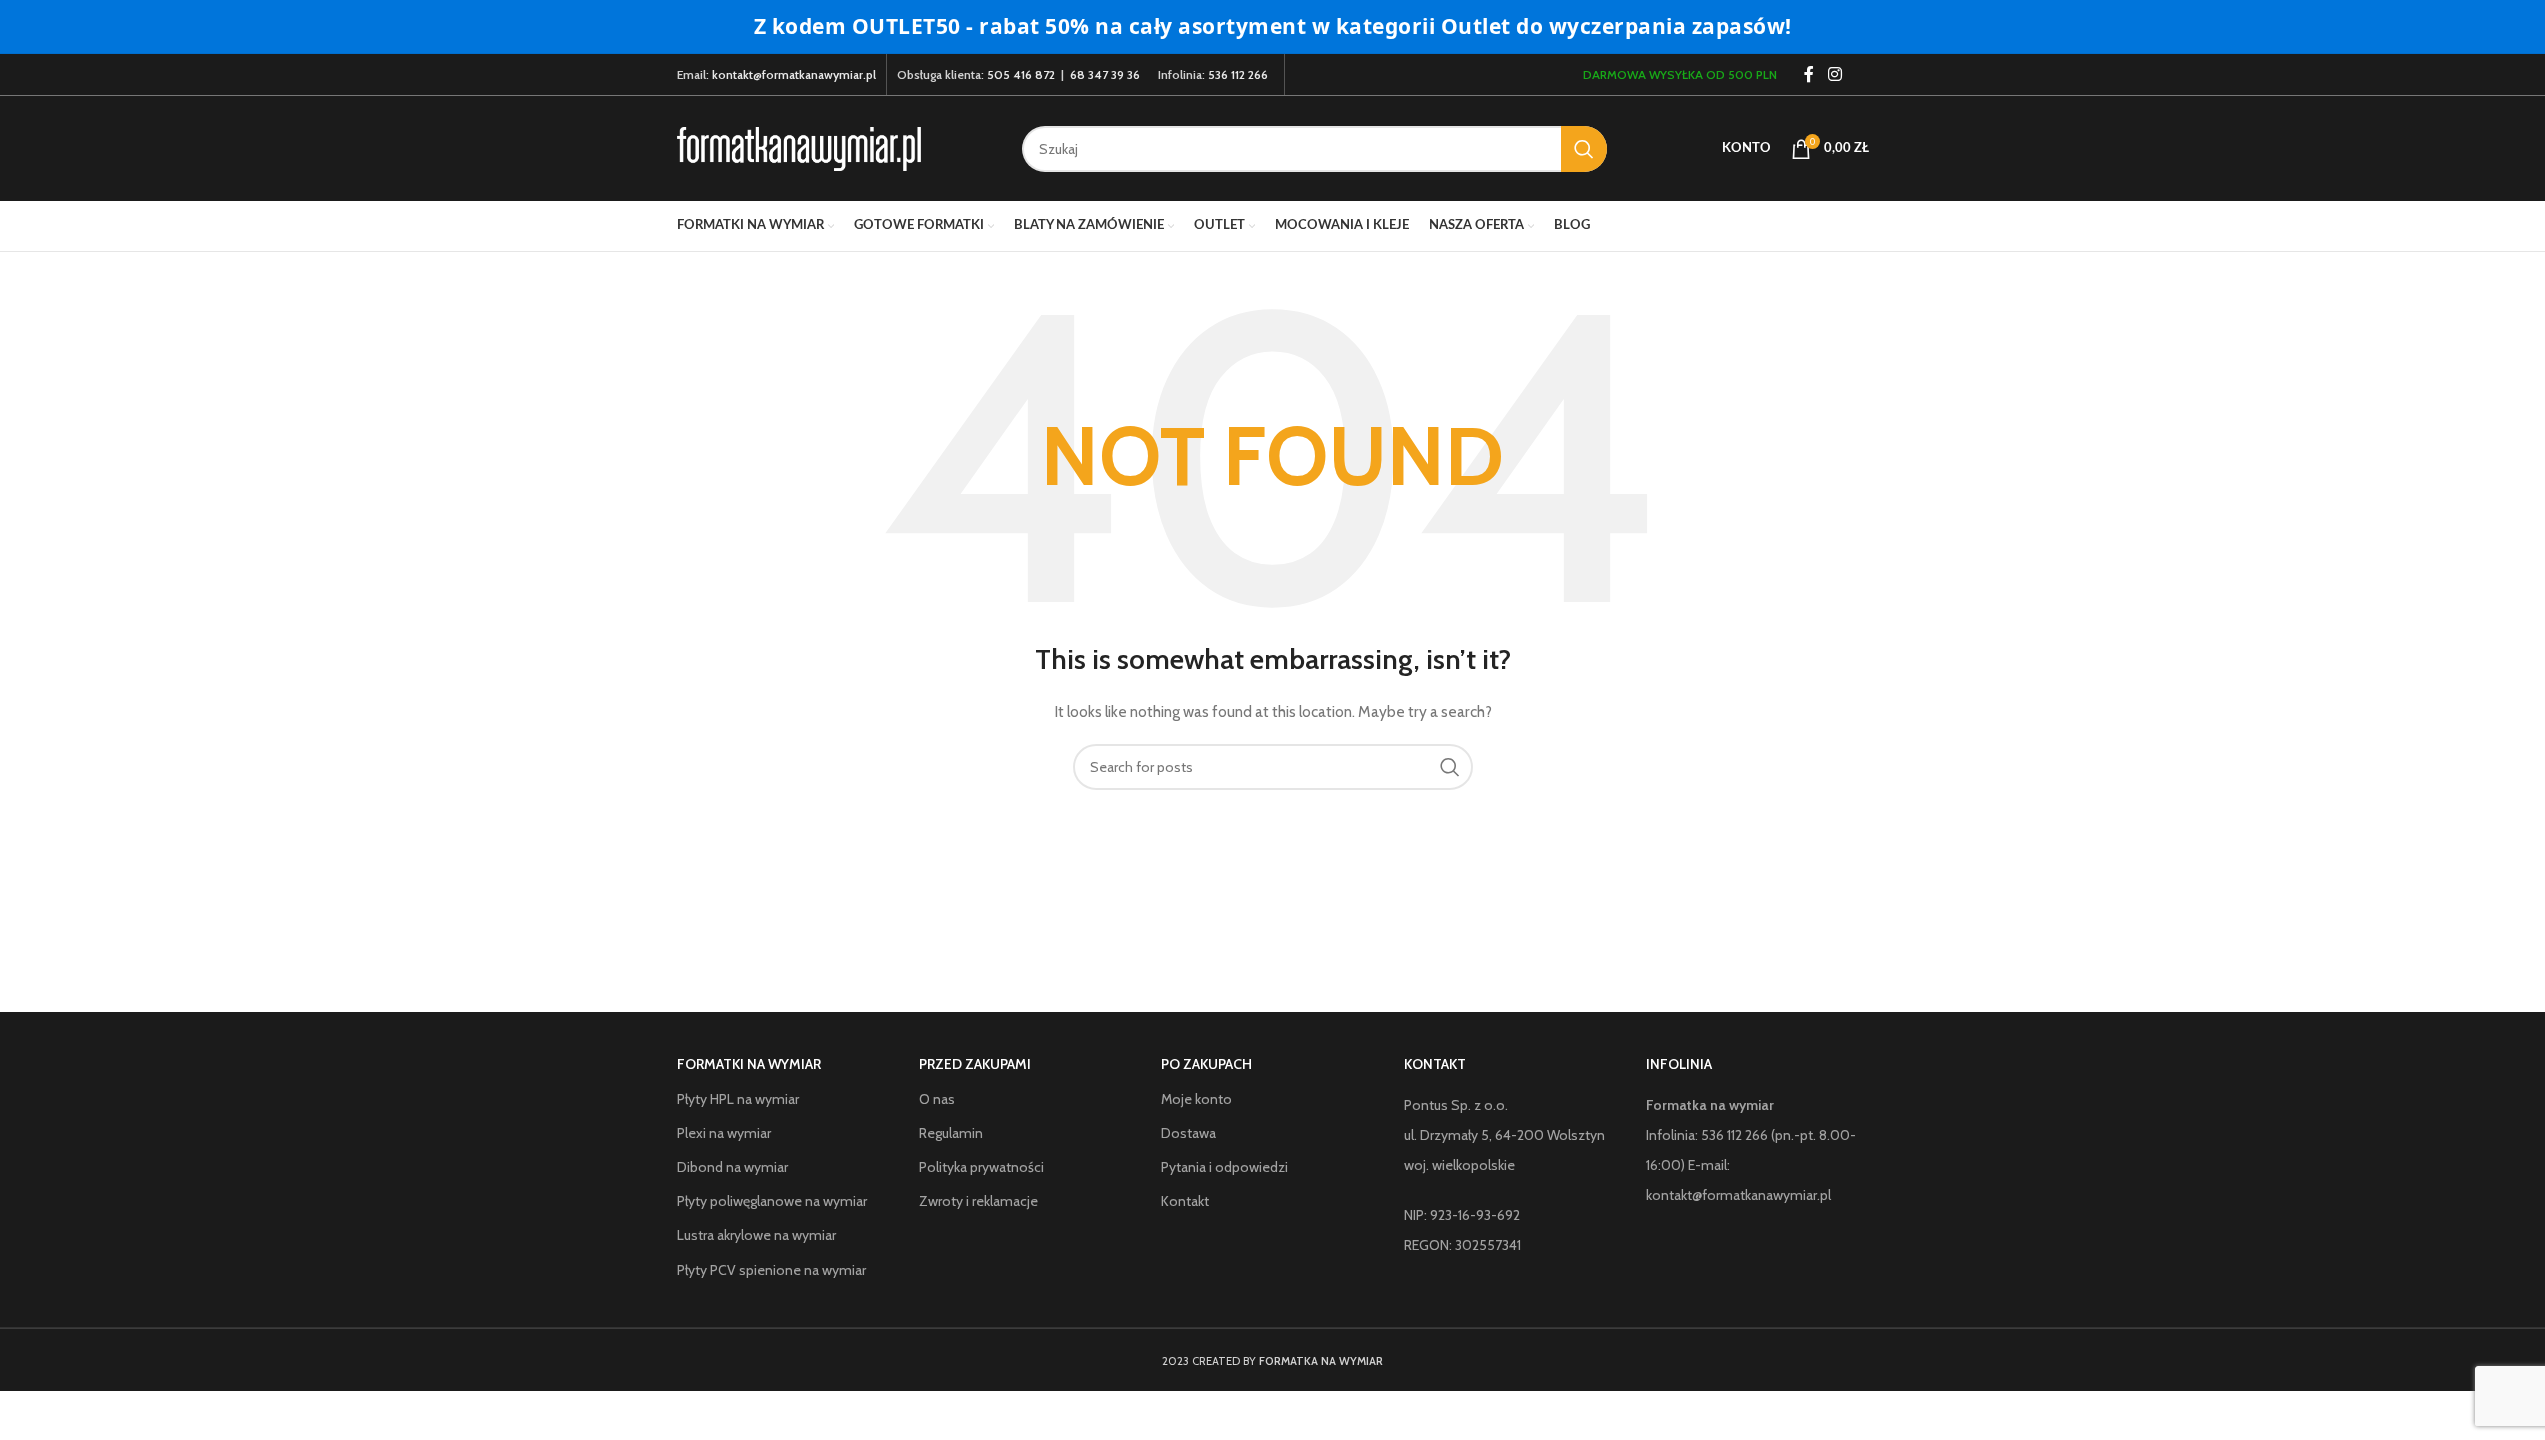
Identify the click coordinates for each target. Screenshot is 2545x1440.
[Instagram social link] (1834, 74)
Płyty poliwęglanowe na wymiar (772, 1201)
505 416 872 (1021, 74)
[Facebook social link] (1809, 74)
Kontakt (1185, 1201)
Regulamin (951, 1133)
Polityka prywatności (981, 1167)
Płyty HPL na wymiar (738, 1099)
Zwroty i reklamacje (978, 1201)
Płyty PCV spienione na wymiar (771, 1270)
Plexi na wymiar (724, 1133)
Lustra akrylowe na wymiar (756, 1235)
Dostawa (1188, 1133)
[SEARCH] (1584, 149)
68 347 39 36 (1105, 74)
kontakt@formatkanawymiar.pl (794, 74)
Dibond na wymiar (732, 1167)
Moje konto (1196, 1099)
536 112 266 (1238, 74)
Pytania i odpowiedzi (1224, 1167)
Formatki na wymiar (749, 1064)
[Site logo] (799, 147)
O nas (937, 1099)
